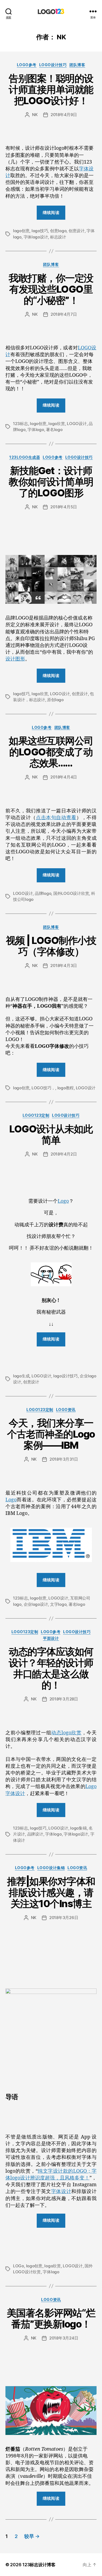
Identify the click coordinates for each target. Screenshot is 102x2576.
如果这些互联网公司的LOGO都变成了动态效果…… (51, 752)
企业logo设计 (36, 1604)
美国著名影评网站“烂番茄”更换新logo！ (51, 2318)
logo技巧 (40, 231)
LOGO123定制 (36, 1115)
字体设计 (61, 2192)
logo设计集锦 (51, 1868)
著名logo (54, 430)
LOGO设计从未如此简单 (51, 1134)
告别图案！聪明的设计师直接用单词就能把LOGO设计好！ (51, 90)
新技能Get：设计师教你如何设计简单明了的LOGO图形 (51, 482)
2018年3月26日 (64, 1918)
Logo (63, 1201)
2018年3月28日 (64, 1699)
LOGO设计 (77, 424)
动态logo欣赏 (66, 1733)
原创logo (55, 700)
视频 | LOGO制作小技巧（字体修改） (51, 946)
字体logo (36, 430)
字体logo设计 (36, 237)
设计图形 (15, 659)
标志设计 (58, 237)
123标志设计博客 (39, 2565)
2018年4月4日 (64, 777)
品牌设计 (35, 1834)
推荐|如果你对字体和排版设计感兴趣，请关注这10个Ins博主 (51, 1892)
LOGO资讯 (66, 1410)
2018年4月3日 (64, 965)
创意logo (58, 231)
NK (35, 115)
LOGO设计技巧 (53, 65)
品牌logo (43, 893)
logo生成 (21, 1376)
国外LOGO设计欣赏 (71, 893)
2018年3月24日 (64, 2338)
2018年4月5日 (64, 507)
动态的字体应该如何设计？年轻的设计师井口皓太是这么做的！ (51, 1668)
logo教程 (66, 1088)
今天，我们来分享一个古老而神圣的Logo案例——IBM (51, 1434)
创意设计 (77, 231)
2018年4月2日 (64, 1154)
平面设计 (51, 1638)
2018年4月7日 (64, 314)
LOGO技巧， (43, 1088)
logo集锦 (78, 1828)
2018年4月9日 (64, 115)
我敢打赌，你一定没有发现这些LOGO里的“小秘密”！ (51, 289)
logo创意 (21, 231)
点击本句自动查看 (56, 818)
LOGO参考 (27, 65)
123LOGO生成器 (25, 457)
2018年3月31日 (64, 1459)
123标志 (21, 424)
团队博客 (77, 65)
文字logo (58, 1604)
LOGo (18, 2266)
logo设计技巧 (66, 1376)
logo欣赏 (57, 424)
